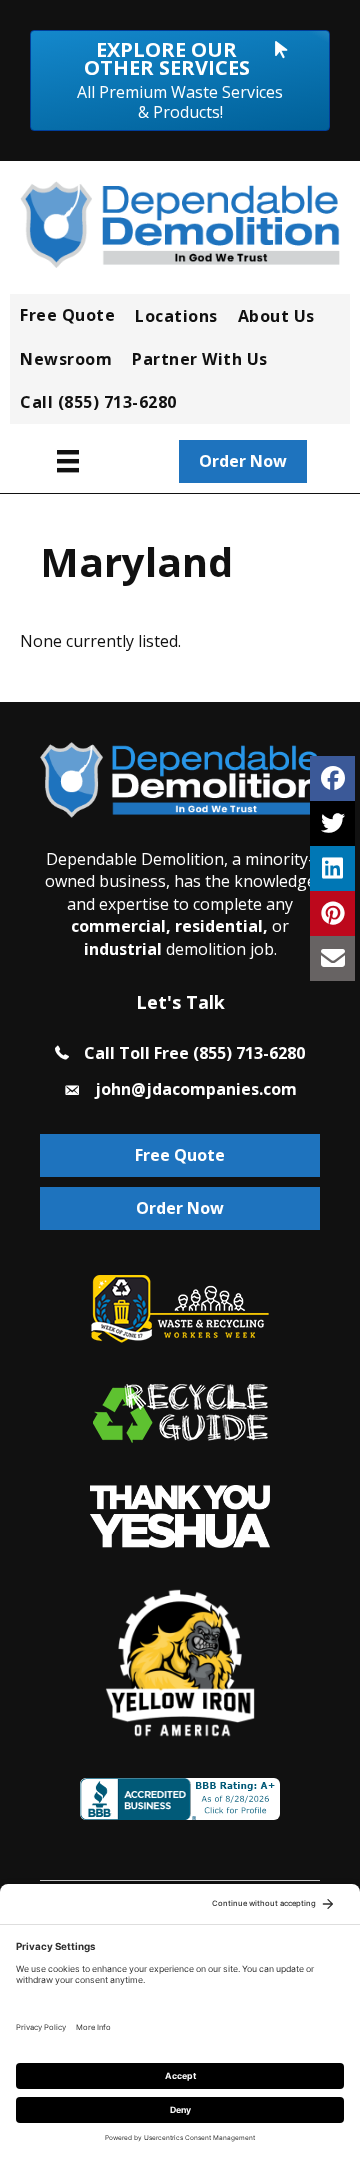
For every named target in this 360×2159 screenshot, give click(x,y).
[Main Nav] (68, 461)
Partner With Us (200, 359)
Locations (176, 316)
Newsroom (66, 359)
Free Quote (67, 315)
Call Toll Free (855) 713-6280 (194, 1053)
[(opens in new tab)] (180, 1515)
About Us (276, 316)
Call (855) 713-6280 (98, 402)
